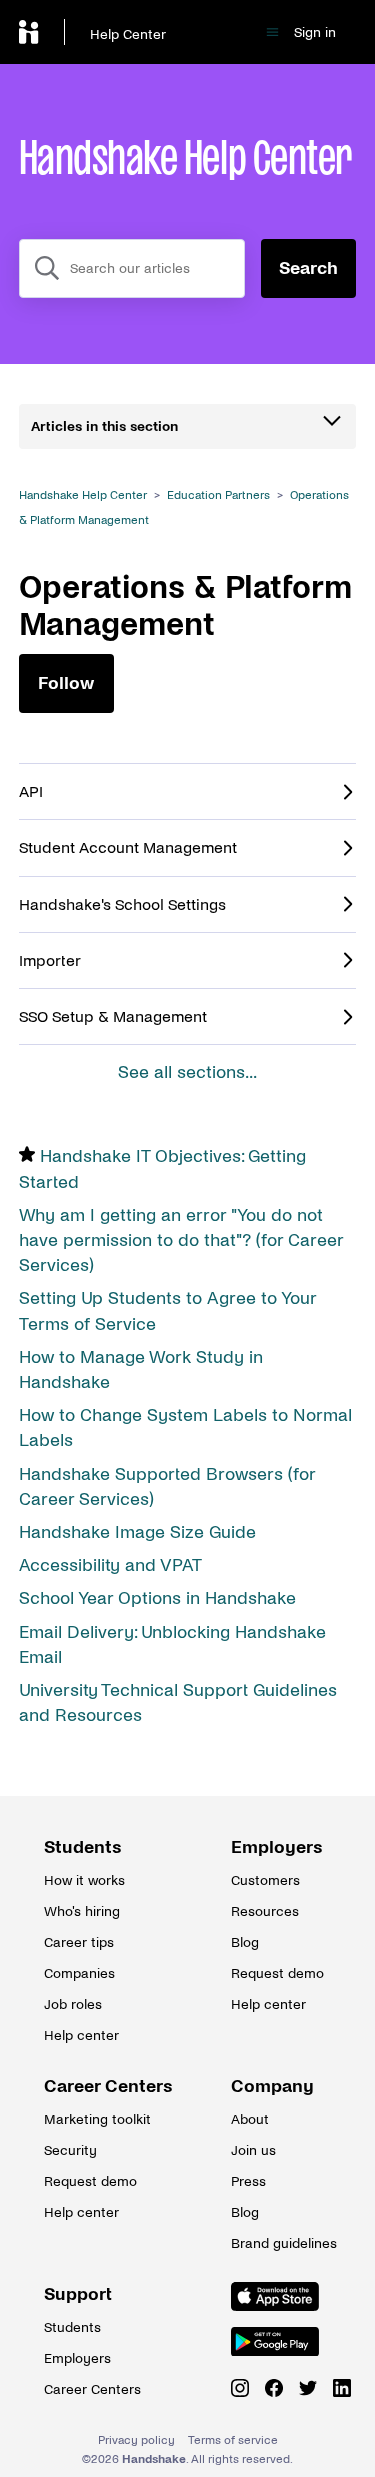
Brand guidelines (281, 2243)
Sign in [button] (315, 32)
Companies (79, 1973)
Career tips (79, 1942)
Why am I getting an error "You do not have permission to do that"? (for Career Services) (181, 1240)
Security (70, 2150)
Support (78, 2294)
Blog (245, 1942)
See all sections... (187, 1072)
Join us (253, 2150)
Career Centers (94, 2086)
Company (272, 2086)
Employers (277, 1847)
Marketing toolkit (94, 2119)
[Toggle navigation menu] (272, 32)
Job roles (73, 2004)
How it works (84, 1880)
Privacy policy (136, 2440)
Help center (81, 2035)
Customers (265, 1880)
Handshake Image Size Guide (137, 1532)
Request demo (277, 1973)
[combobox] (132, 268)
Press (248, 2181)
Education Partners (218, 495)
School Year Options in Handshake (157, 1598)
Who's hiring (82, 1911)
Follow (66, 683)
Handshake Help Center (83, 495)
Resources (265, 1911)
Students (83, 1847)
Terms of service (233, 2440)
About (250, 2119)
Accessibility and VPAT (110, 1565)
